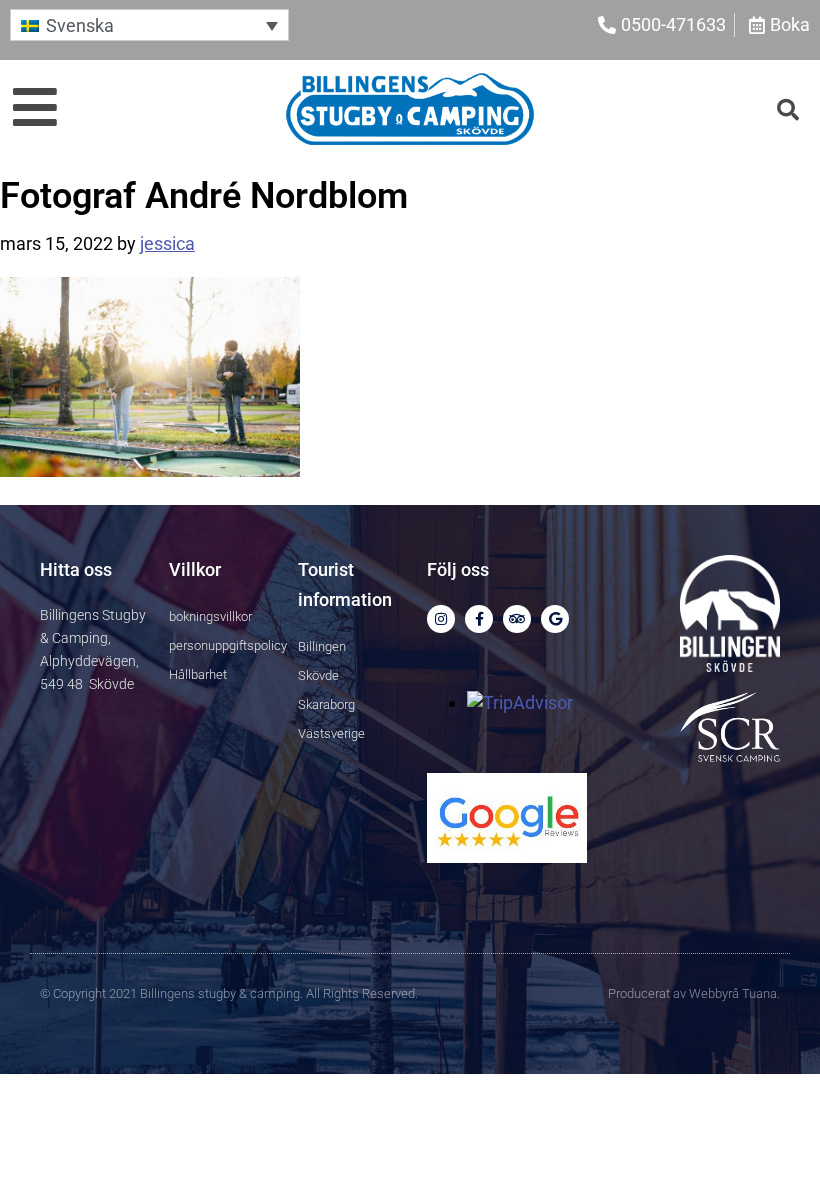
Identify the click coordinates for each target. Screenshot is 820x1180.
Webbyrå (714, 993)
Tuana (759, 993)
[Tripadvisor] (517, 619)
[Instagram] (441, 619)
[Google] (555, 619)
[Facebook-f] (479, 619)
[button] (149, 24)
